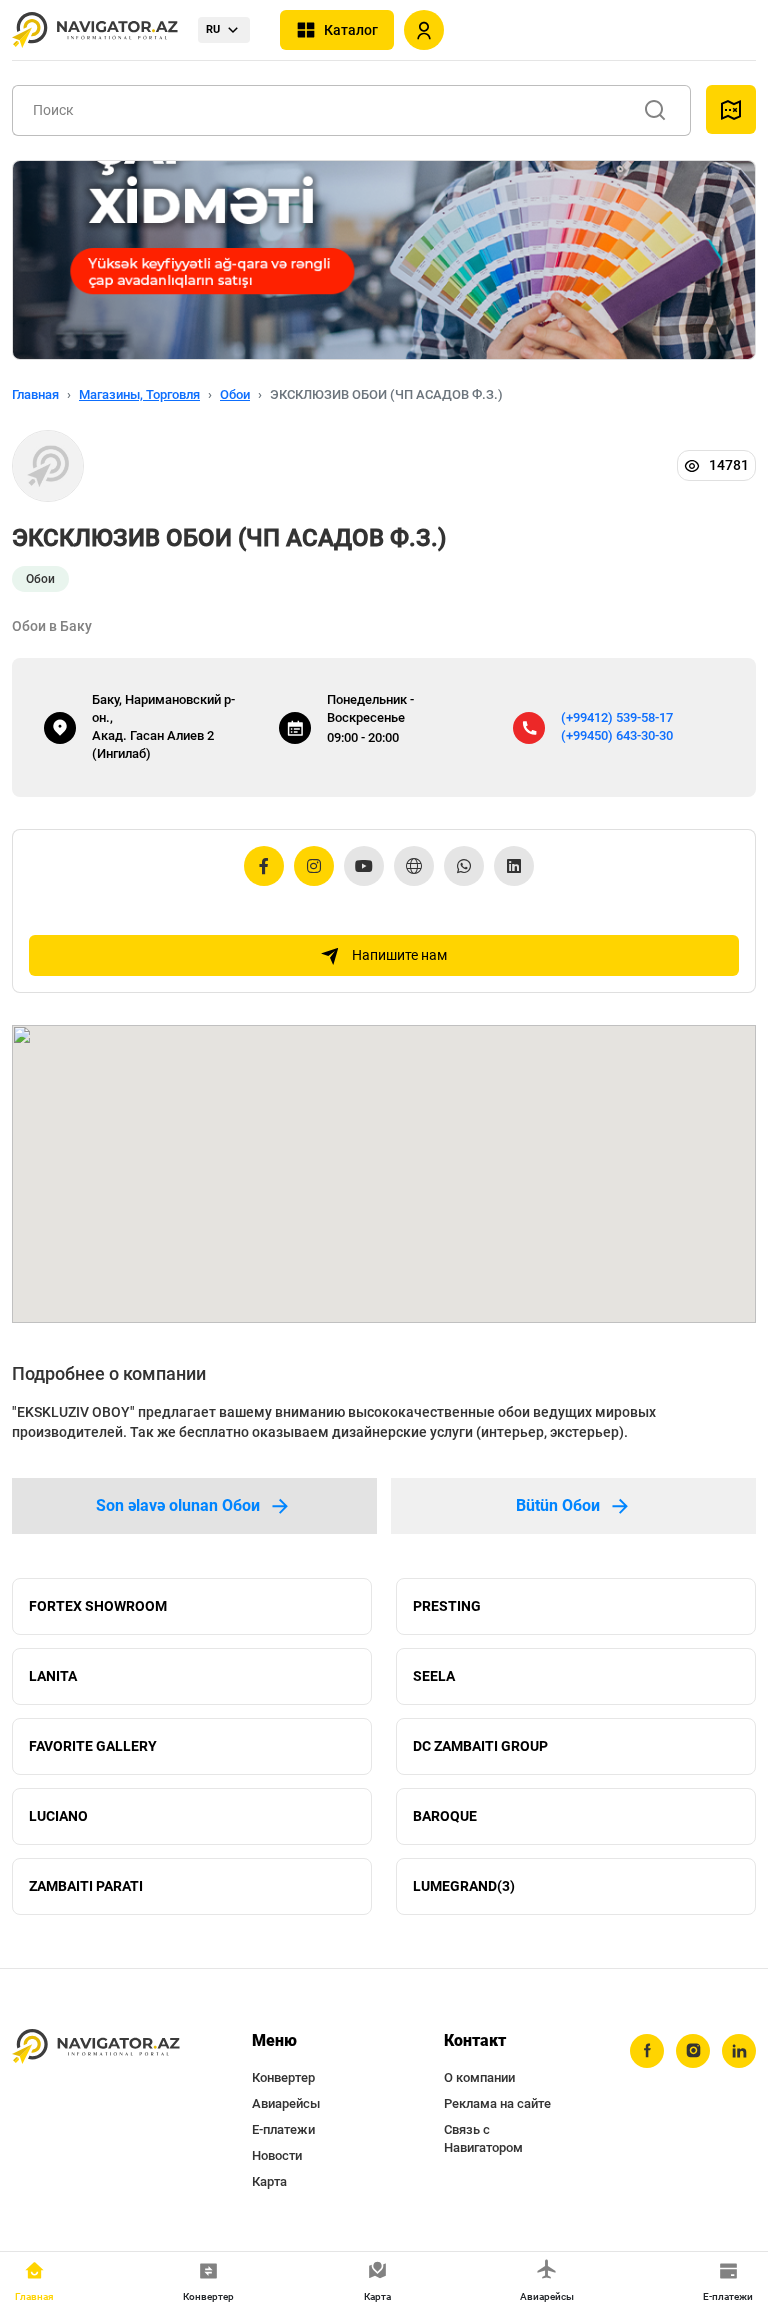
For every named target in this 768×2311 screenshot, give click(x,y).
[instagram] (693, 2051)
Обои (235, 394)
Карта (269, 2181)
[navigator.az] (96, 2047)
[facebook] (647, 2051)
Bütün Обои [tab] (558, 1505)
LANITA (53, 1676)
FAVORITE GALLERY (93, 1746)
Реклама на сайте (497, 2103)
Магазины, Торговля (139, 394)
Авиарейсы (286, 2103)
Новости (277, 2155)
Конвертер (283, 2077)
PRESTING (447, 1606)
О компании (479, 2077)
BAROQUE (445, 1816)
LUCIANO (58, 1816)
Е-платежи (283, 2129)
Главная (35, 394)
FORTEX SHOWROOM (98, 1606)
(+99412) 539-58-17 (617, 717)
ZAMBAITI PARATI (86, 1886)
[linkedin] (739, 2051)
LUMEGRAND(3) (464, 1886)
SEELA (434, 1676)
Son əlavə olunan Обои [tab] (178, 1505)
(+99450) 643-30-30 (617, 735)
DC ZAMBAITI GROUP (480, 1746)
